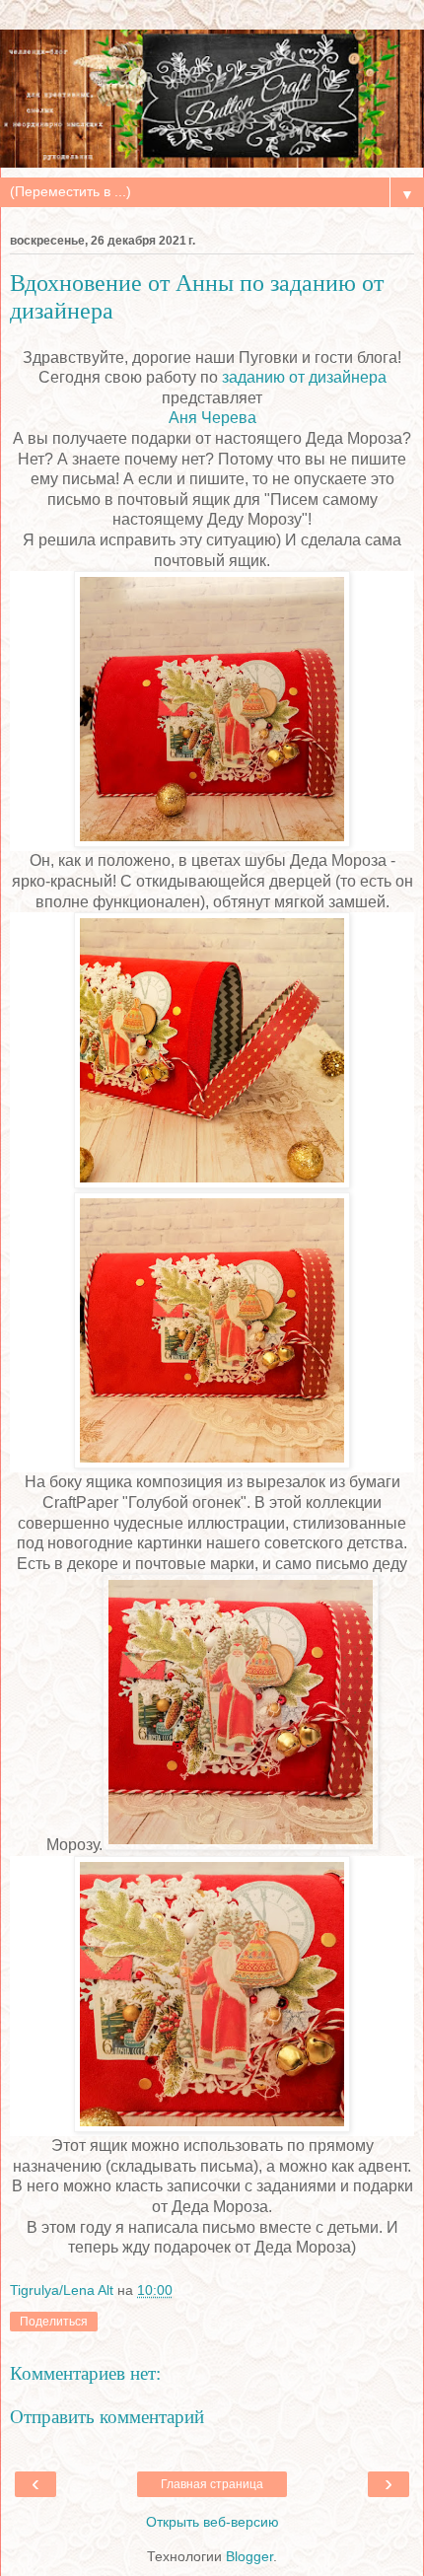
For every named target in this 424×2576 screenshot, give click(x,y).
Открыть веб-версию (212, 2522)
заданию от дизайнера (304, 377)
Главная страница (212, 2484)
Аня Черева (212, 418)
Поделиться (54, 2322)
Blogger (249, 2556)
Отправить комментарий (107, 2417)
